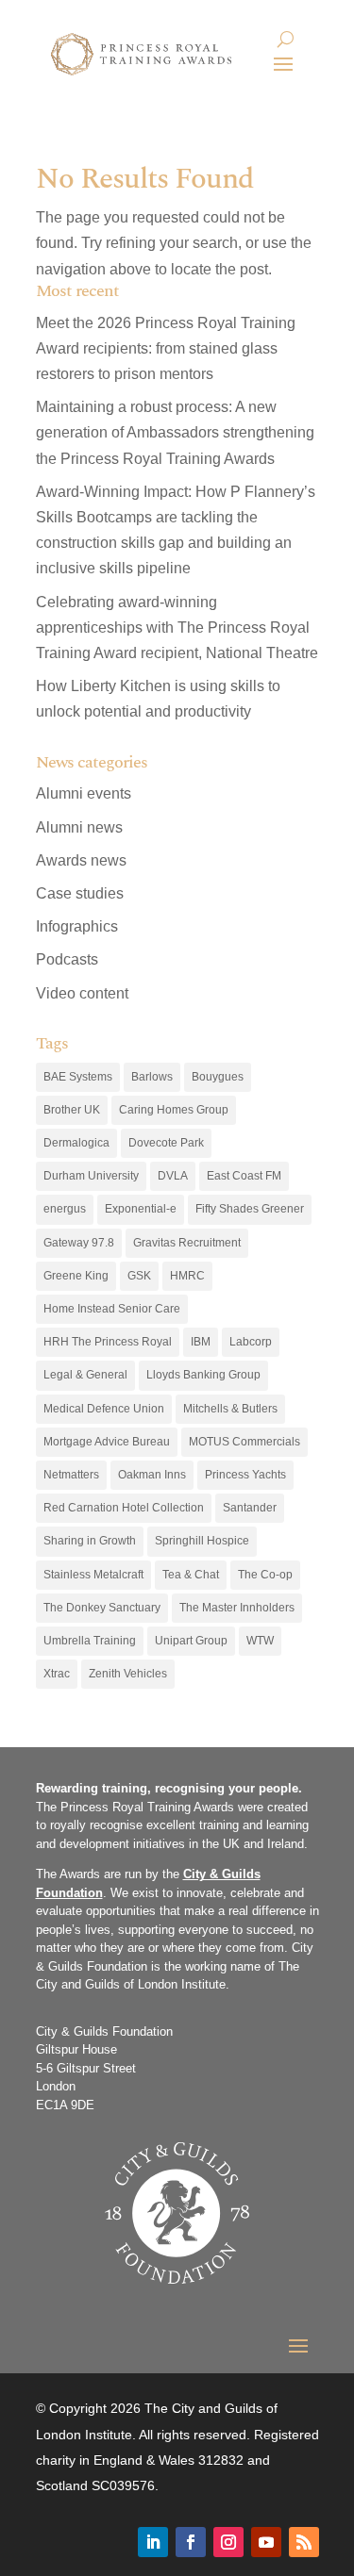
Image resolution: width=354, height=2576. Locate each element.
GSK (139, 1276)
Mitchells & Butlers (230, 1409)
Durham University (91, 1176)
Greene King (76, 1276)
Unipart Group (191, 1641)
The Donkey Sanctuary (102, 1608)
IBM (201, 1342)
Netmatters (71, 1475)
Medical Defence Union (104, 1409)
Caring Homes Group (174, 1110)
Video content (82, 993)
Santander (250, 1508)
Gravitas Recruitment (187, 1243)
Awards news (81, 860)
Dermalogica (76, 1143)
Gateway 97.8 (79, 1243)
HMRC (187, 1276)
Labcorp (251, 1342)
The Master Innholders (237, 1608)
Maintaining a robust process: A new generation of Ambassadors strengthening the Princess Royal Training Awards (175, 432)
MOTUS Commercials (244, 1442)
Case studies (80, 893)
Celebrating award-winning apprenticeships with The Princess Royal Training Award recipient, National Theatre (177, 627)
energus (65, 1209)
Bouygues (218, 1077)
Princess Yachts (245, 1475)
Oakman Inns (152, 1475)
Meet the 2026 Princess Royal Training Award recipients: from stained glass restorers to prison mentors (166, 348)
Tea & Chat (191, 1575)
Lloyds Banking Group (203, 1375)
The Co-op (265, 1575)
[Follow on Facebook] (191, 2542)
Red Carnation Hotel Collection (124, 1508)
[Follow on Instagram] (228, 2542)
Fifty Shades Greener (250, 1209)
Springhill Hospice (202, 1541)
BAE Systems (78, 1077)
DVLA (173, 1176)
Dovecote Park (166, 1143)
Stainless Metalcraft (93, 1575)
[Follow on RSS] (304, 2542)
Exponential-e (141, 1209)
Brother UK (72, 1110)
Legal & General (85, 1375)
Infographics (77, 926)
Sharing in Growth (90, 1541)
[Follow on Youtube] (266, 2542)
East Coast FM (244, 1176)
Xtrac (57, 1674)
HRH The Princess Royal (108, 1342)
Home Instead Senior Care (112, 1309)
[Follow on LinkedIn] (153, 2542)
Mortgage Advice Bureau (107, 1442)
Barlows (152, 1077)
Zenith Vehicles (128, 1674)
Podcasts (67, 959)
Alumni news (79, 827)
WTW (260, 1641)
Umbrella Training (90, 1641)
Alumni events (84, 793)
